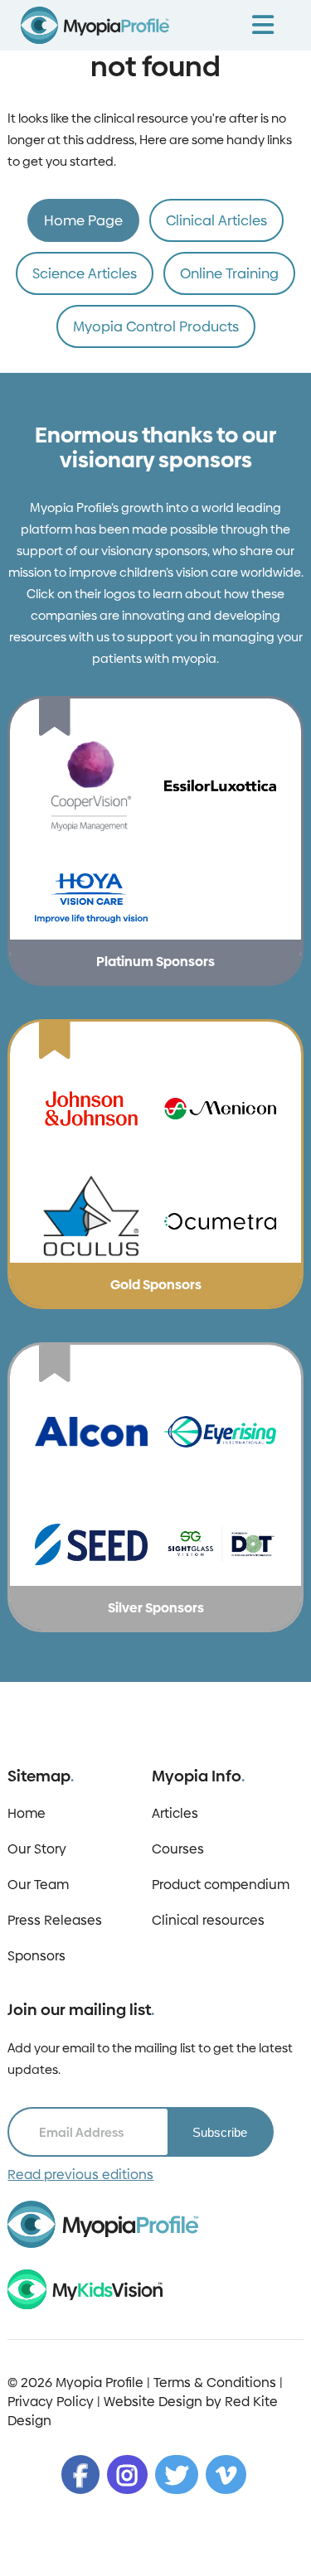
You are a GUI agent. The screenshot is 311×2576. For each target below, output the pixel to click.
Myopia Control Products (156, 326)
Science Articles (85, 273)
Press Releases (55, 1920)
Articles (175, 1813)
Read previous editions (80, 2175)
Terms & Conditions (215, 2383)
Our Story (37, 1849)
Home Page (83, 220)
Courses (178, 1849)
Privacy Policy (51, 2402)
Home (27, 1813)
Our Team (38, 1885)
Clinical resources (208, 1920)
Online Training (229, 273)
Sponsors (36, 1956)
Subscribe (220, 2132)
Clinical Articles (216, 220)
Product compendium (221, 1885)
